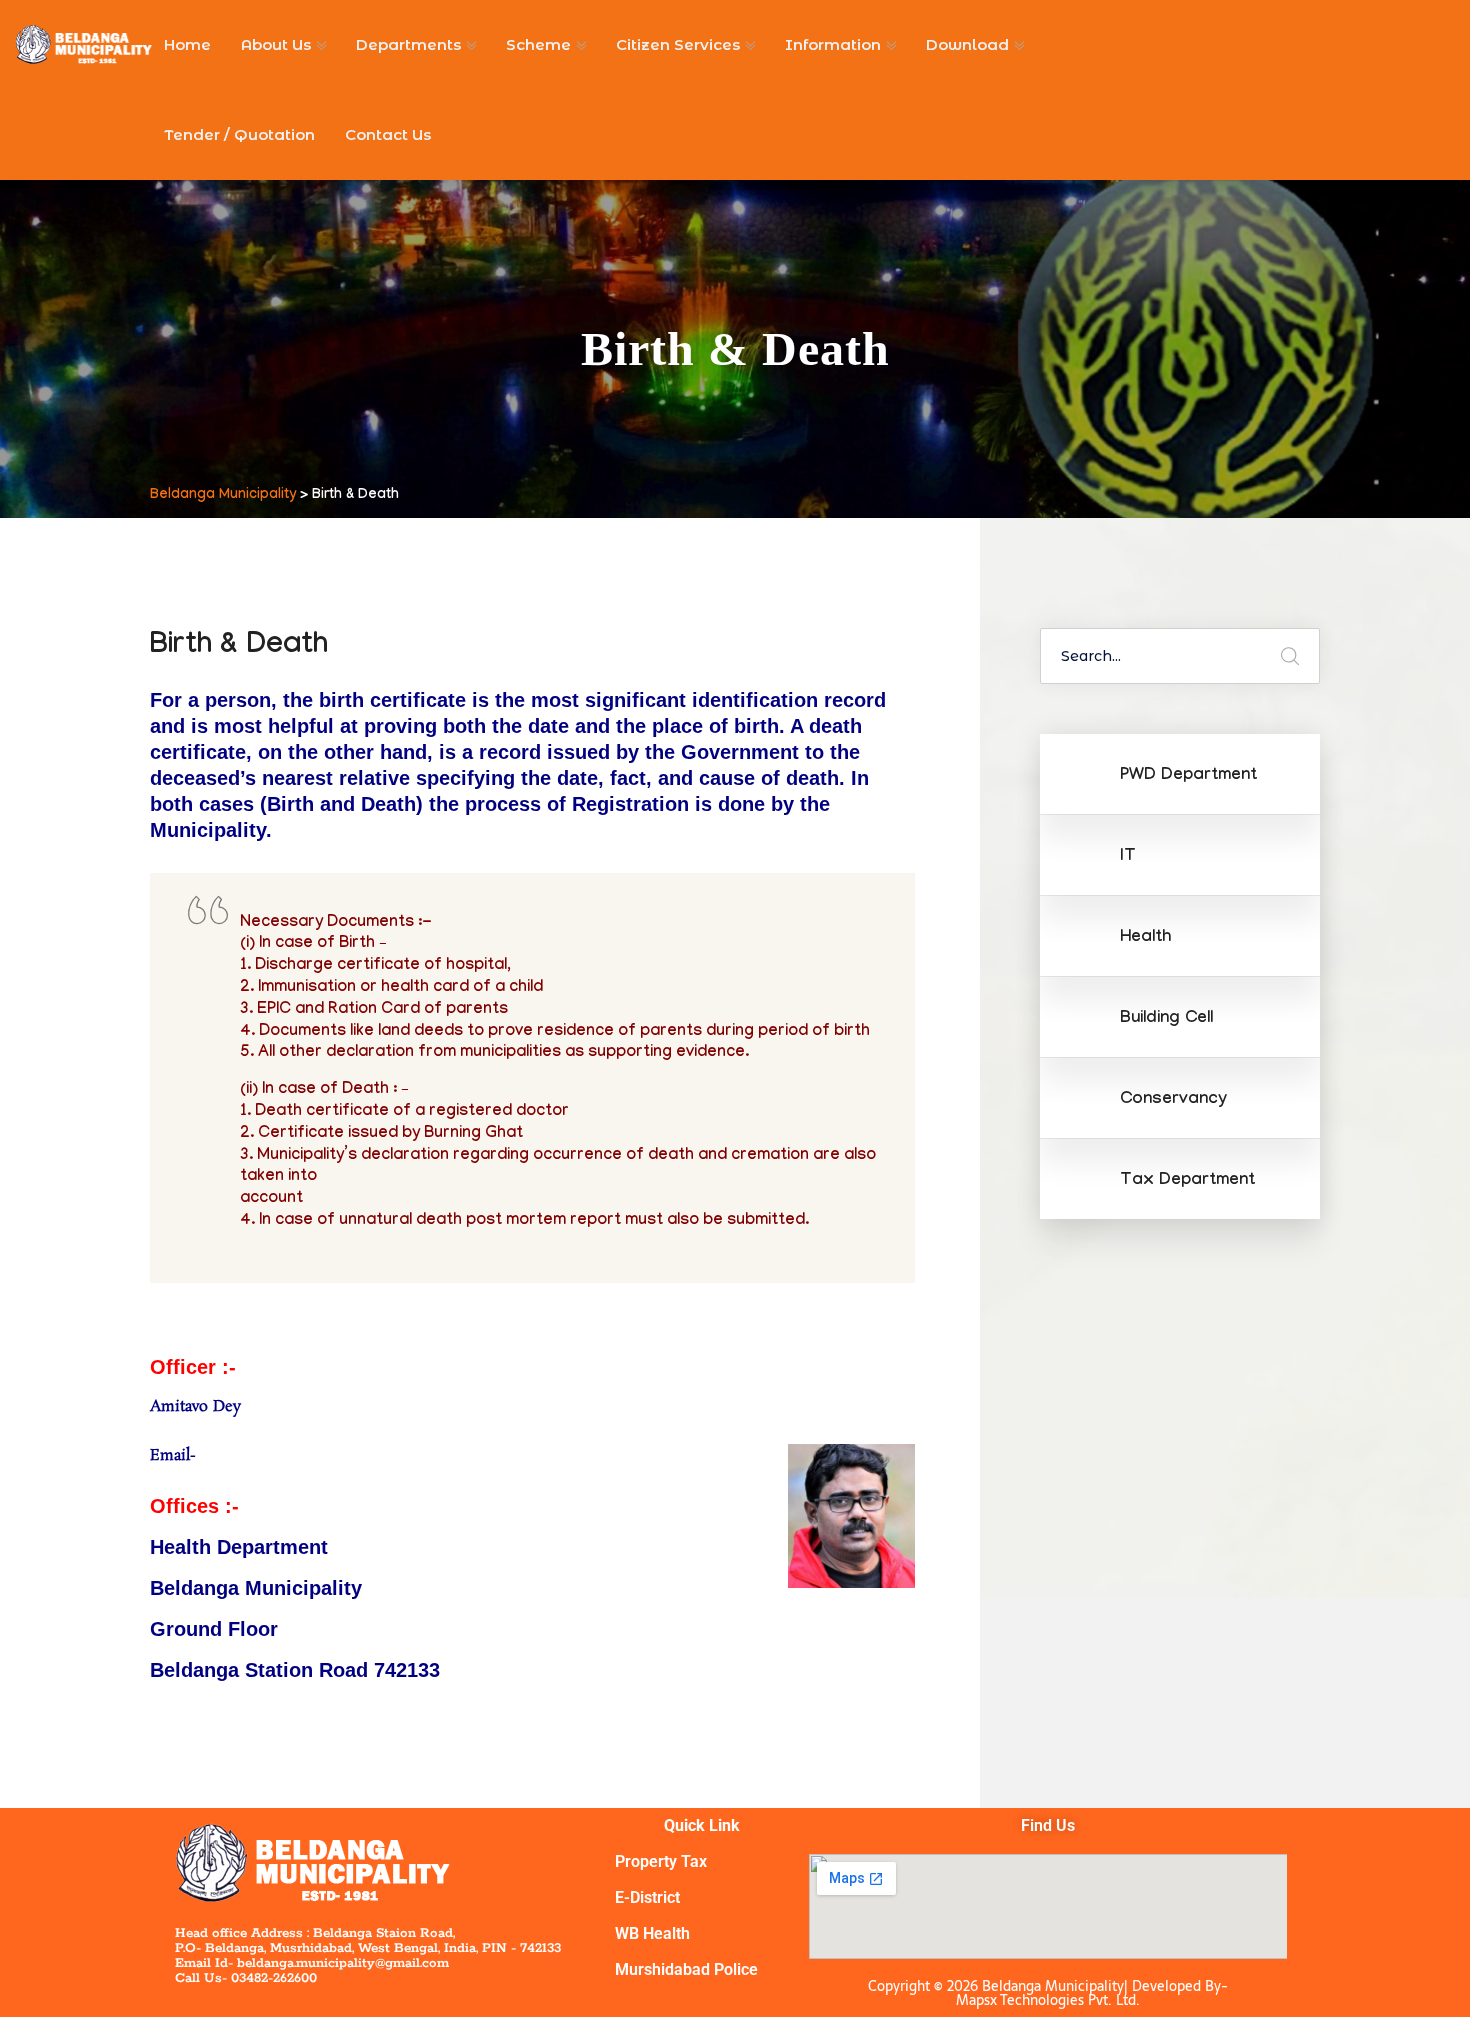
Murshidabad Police (686, 1969)
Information (833, 44)
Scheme (538, 44)
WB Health (652, 1933)
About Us (276, 44)
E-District (647, 1897)
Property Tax (661, 1861)
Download (967, 44)
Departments (408, 44)
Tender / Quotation (239, 134)
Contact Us (388, 134)
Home (187, 44)
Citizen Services (678, 44)
